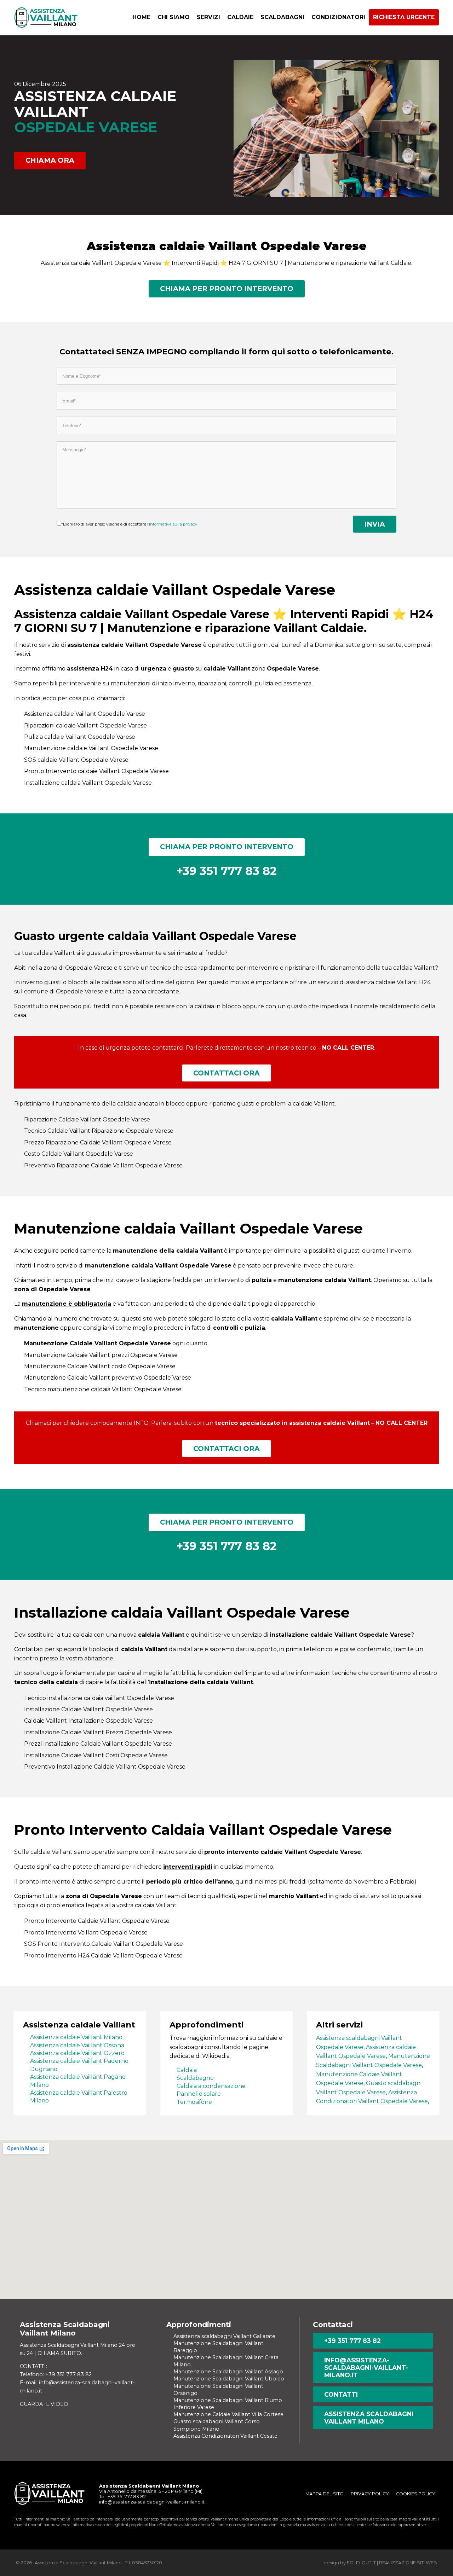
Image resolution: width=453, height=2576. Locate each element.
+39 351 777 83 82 (352, 2341)
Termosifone (194, 2102)
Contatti (341, 2394)
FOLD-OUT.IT (361, 2563)
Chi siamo (174, 17)
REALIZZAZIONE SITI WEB (408, 2563)
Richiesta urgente (404, 17)
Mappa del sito (325, 2494)
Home (141, 17)
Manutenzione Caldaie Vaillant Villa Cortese (228, 2414)
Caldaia (187, 2070)
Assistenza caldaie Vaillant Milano (76, 2037)
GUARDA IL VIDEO (44, 2404)
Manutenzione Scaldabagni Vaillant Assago (228, 2372)
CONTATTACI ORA (226, 1073)
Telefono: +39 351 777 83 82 (56, 2374)
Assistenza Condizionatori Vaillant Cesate (225, 2436)
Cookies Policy (416, 2494)
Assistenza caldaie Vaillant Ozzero (77, 2053)
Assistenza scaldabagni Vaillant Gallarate (224, 2336)
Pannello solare (199, 2094)
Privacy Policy (370, 2494)
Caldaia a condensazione (211, 2086)
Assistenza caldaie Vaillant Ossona (77, 2045)
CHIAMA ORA (50, 160)
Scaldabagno (195, 2078)
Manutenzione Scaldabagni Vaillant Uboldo (229, 2379)
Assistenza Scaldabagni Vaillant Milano (369, 2418)
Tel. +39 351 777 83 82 (122, 2497)
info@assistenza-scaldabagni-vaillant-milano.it (366, 2368)
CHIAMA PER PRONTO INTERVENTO (227, 289)
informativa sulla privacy (173, 524)
